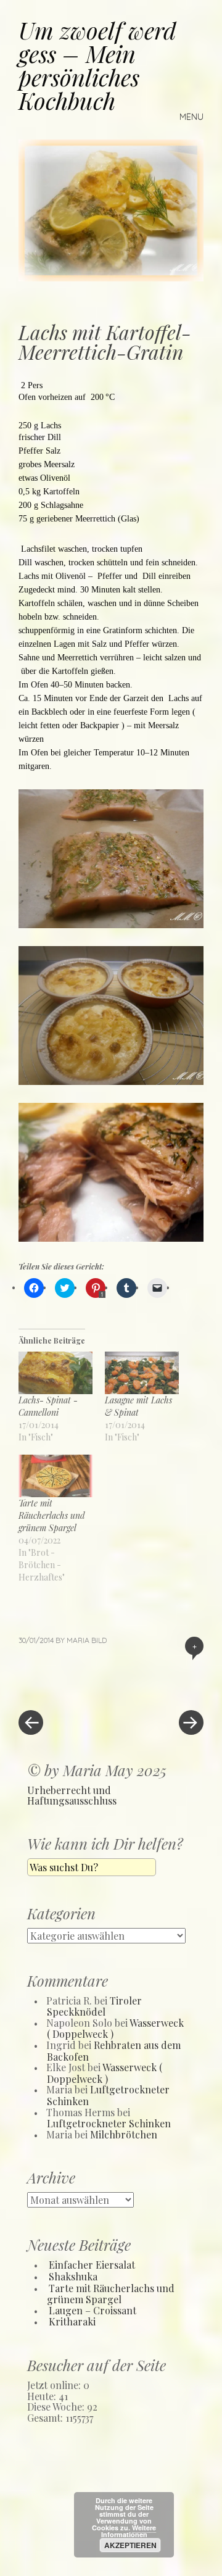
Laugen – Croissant (92, 2310)
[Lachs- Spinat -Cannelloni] (55, 1373)
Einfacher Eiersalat (92, 2265)
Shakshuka (73, 2276)
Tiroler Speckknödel (94, 2006)
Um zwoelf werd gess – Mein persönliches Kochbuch (97, 65)
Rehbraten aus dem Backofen (114, 2051)
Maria (78, 1640)
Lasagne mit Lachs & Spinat (138, 1406)
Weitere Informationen (129, 2531)
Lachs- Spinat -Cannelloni (48, 1406)
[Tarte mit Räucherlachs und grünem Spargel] (55, 1476)
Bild (99, 1640)
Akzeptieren (130, 2545)
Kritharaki (72, 2321)
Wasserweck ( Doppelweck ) (105, 2073)
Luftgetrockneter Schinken (108, 2095)
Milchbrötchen (124, 2134)
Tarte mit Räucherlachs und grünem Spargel (52, 1515)
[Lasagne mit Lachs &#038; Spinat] (142, 1373)
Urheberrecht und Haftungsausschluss (72, 1796)
